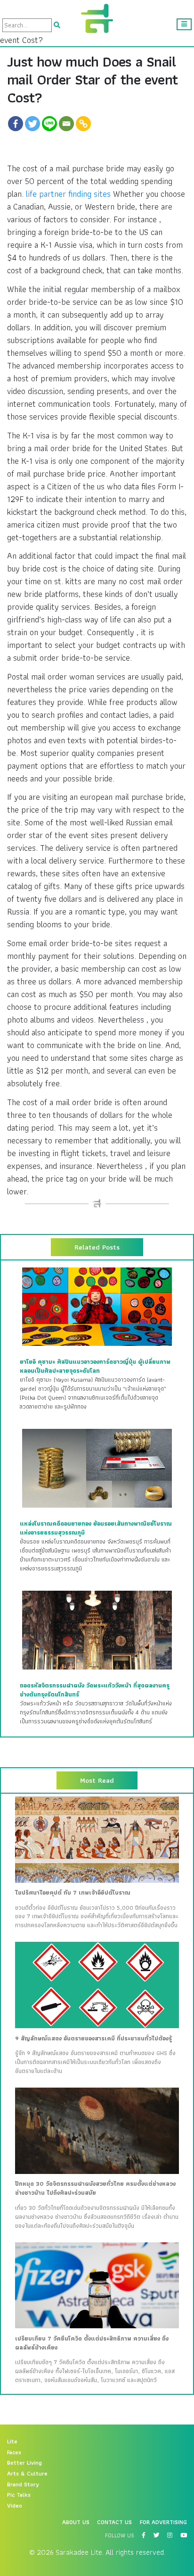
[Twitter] (32, 124)
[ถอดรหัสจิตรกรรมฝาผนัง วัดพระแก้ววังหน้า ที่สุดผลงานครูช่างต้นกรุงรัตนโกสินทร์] (97, 1630)
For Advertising (163, 2522)
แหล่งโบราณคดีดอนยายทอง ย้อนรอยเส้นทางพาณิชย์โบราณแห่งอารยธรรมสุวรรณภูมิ (96, 1528)
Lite (12, 2442)
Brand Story (23, 2484)
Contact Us (114, 2522)
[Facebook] (16, 124)
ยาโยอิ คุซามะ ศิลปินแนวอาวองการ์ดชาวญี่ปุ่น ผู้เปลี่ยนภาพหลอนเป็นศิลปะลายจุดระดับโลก (95, 1366)
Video (15, 2506)
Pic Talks (19, 2495)
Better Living (24, 2463)
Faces (14, 2452)
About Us (76, 2522)
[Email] (66, 124)
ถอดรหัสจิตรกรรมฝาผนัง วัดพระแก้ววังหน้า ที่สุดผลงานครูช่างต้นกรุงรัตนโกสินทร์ (95, 1690)
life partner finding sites (68, 194)
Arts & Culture (27, 2474)
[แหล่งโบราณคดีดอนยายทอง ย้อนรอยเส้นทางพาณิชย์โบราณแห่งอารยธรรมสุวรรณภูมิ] (97, 1468)
